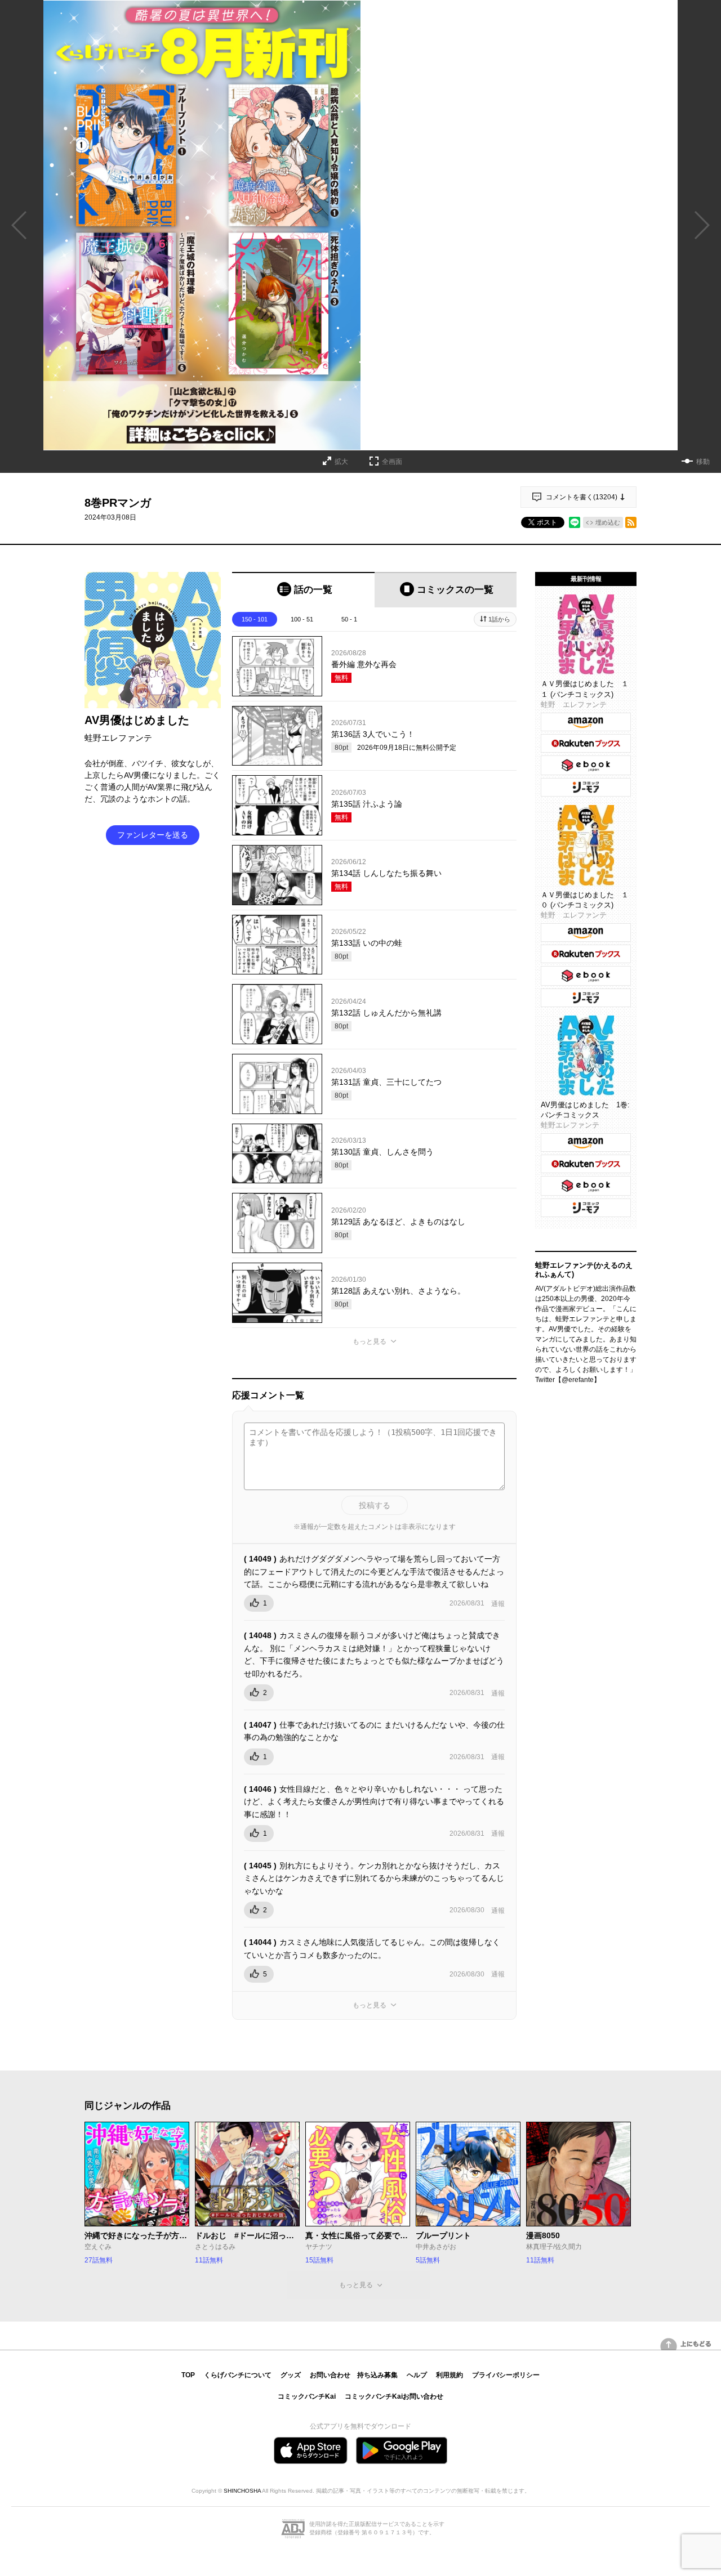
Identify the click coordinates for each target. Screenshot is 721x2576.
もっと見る (370, 1341)
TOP (188, 2375)
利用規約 (449, 2375)
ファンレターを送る (153, 835)
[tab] (303, 590)
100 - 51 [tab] (302, 619)
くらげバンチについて (238, 2375)
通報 (498, 1604)
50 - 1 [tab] (349, 619)
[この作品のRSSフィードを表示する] (631, 522)
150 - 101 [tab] (255, 619)
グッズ (291, 2375)
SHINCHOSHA (242, 2491)
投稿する (375, 1505)
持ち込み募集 (377, 2375)
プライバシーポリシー (506, 2375)
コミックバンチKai (307, 2396)
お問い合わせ (330, 2375)
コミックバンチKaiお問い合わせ (394, 2396)
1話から (499, 619)
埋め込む (608, 522)
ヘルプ (417, 2375)
